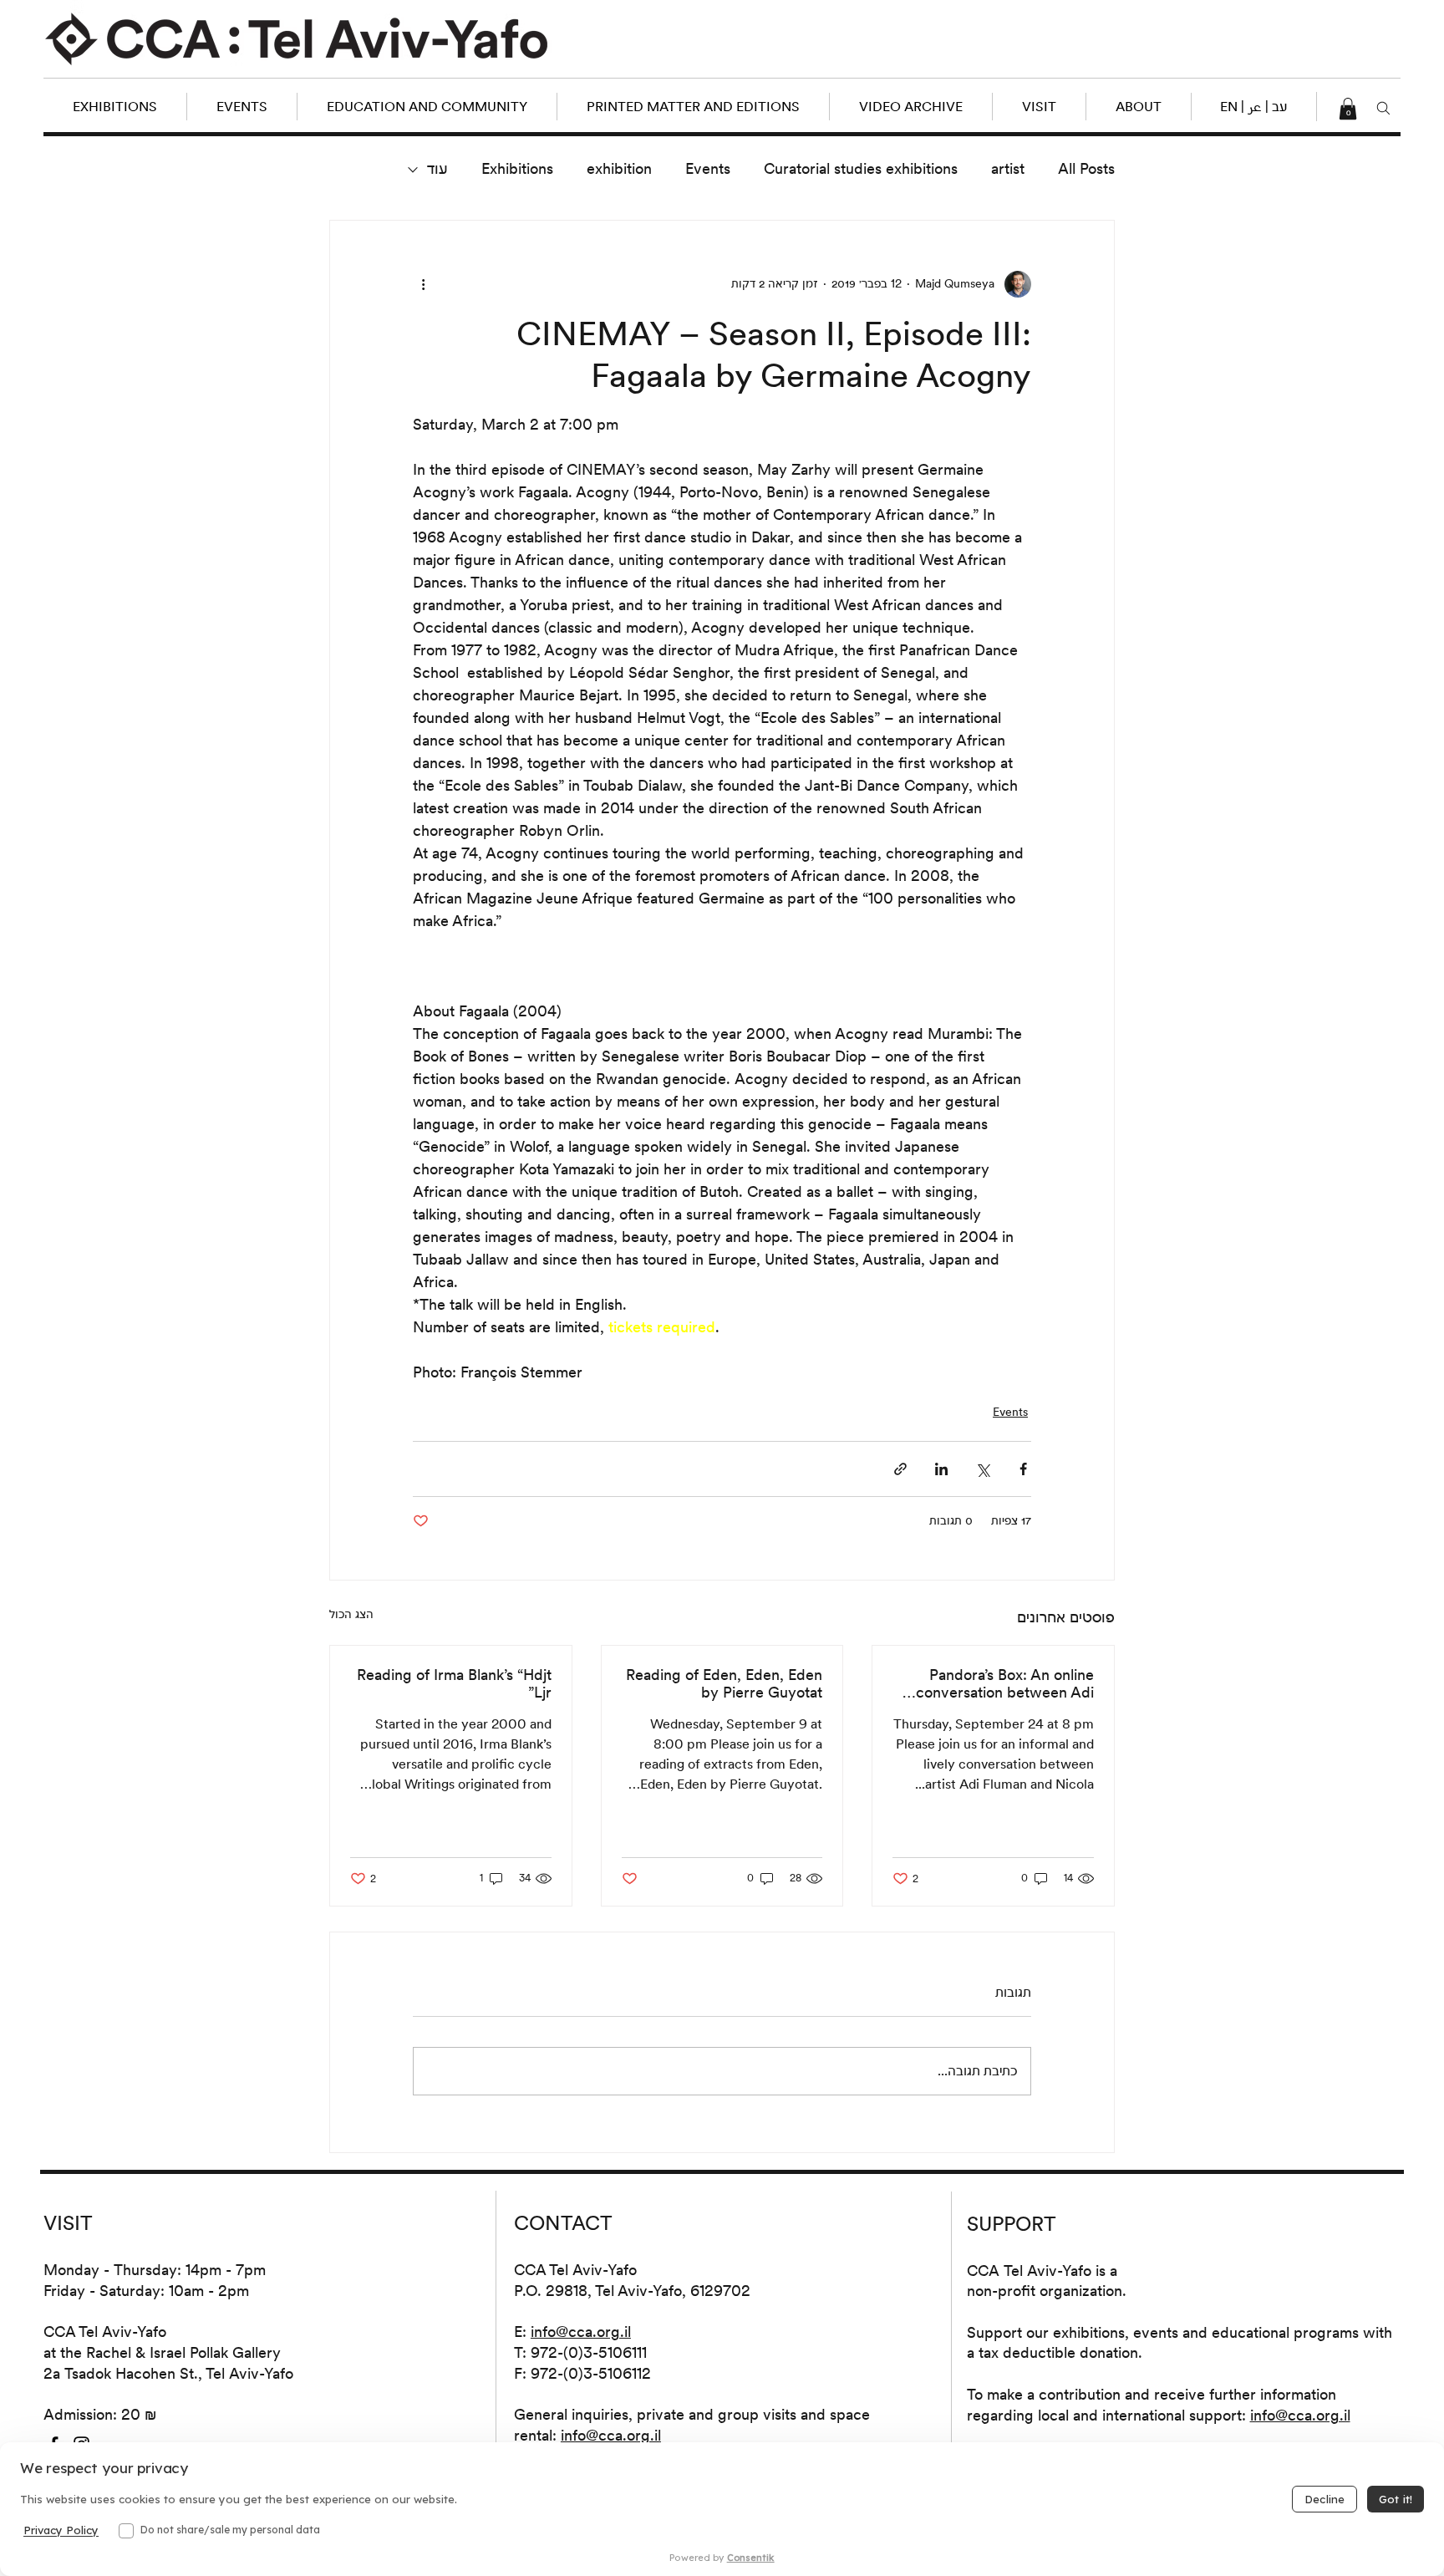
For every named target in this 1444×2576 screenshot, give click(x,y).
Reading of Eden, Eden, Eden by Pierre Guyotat (724, 1683)
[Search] (1383, 109)
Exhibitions (517, 168)
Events (708, 168)
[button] (1253, 107)
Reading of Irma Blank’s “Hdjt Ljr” (454, 1683)
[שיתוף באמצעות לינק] (900, 1469)
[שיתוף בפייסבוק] (1023, 1469)
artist (1008, 168)
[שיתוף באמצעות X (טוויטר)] (982, 1469)
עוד (437, 168)
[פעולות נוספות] (423, 284)
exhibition (619, 168)
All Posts (1086, 168)
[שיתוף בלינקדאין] (941, 1469)
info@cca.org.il (581, 2332)
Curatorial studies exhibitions (861, 168)
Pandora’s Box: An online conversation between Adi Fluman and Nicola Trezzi (1005, 1683)
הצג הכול (351, 1614)
